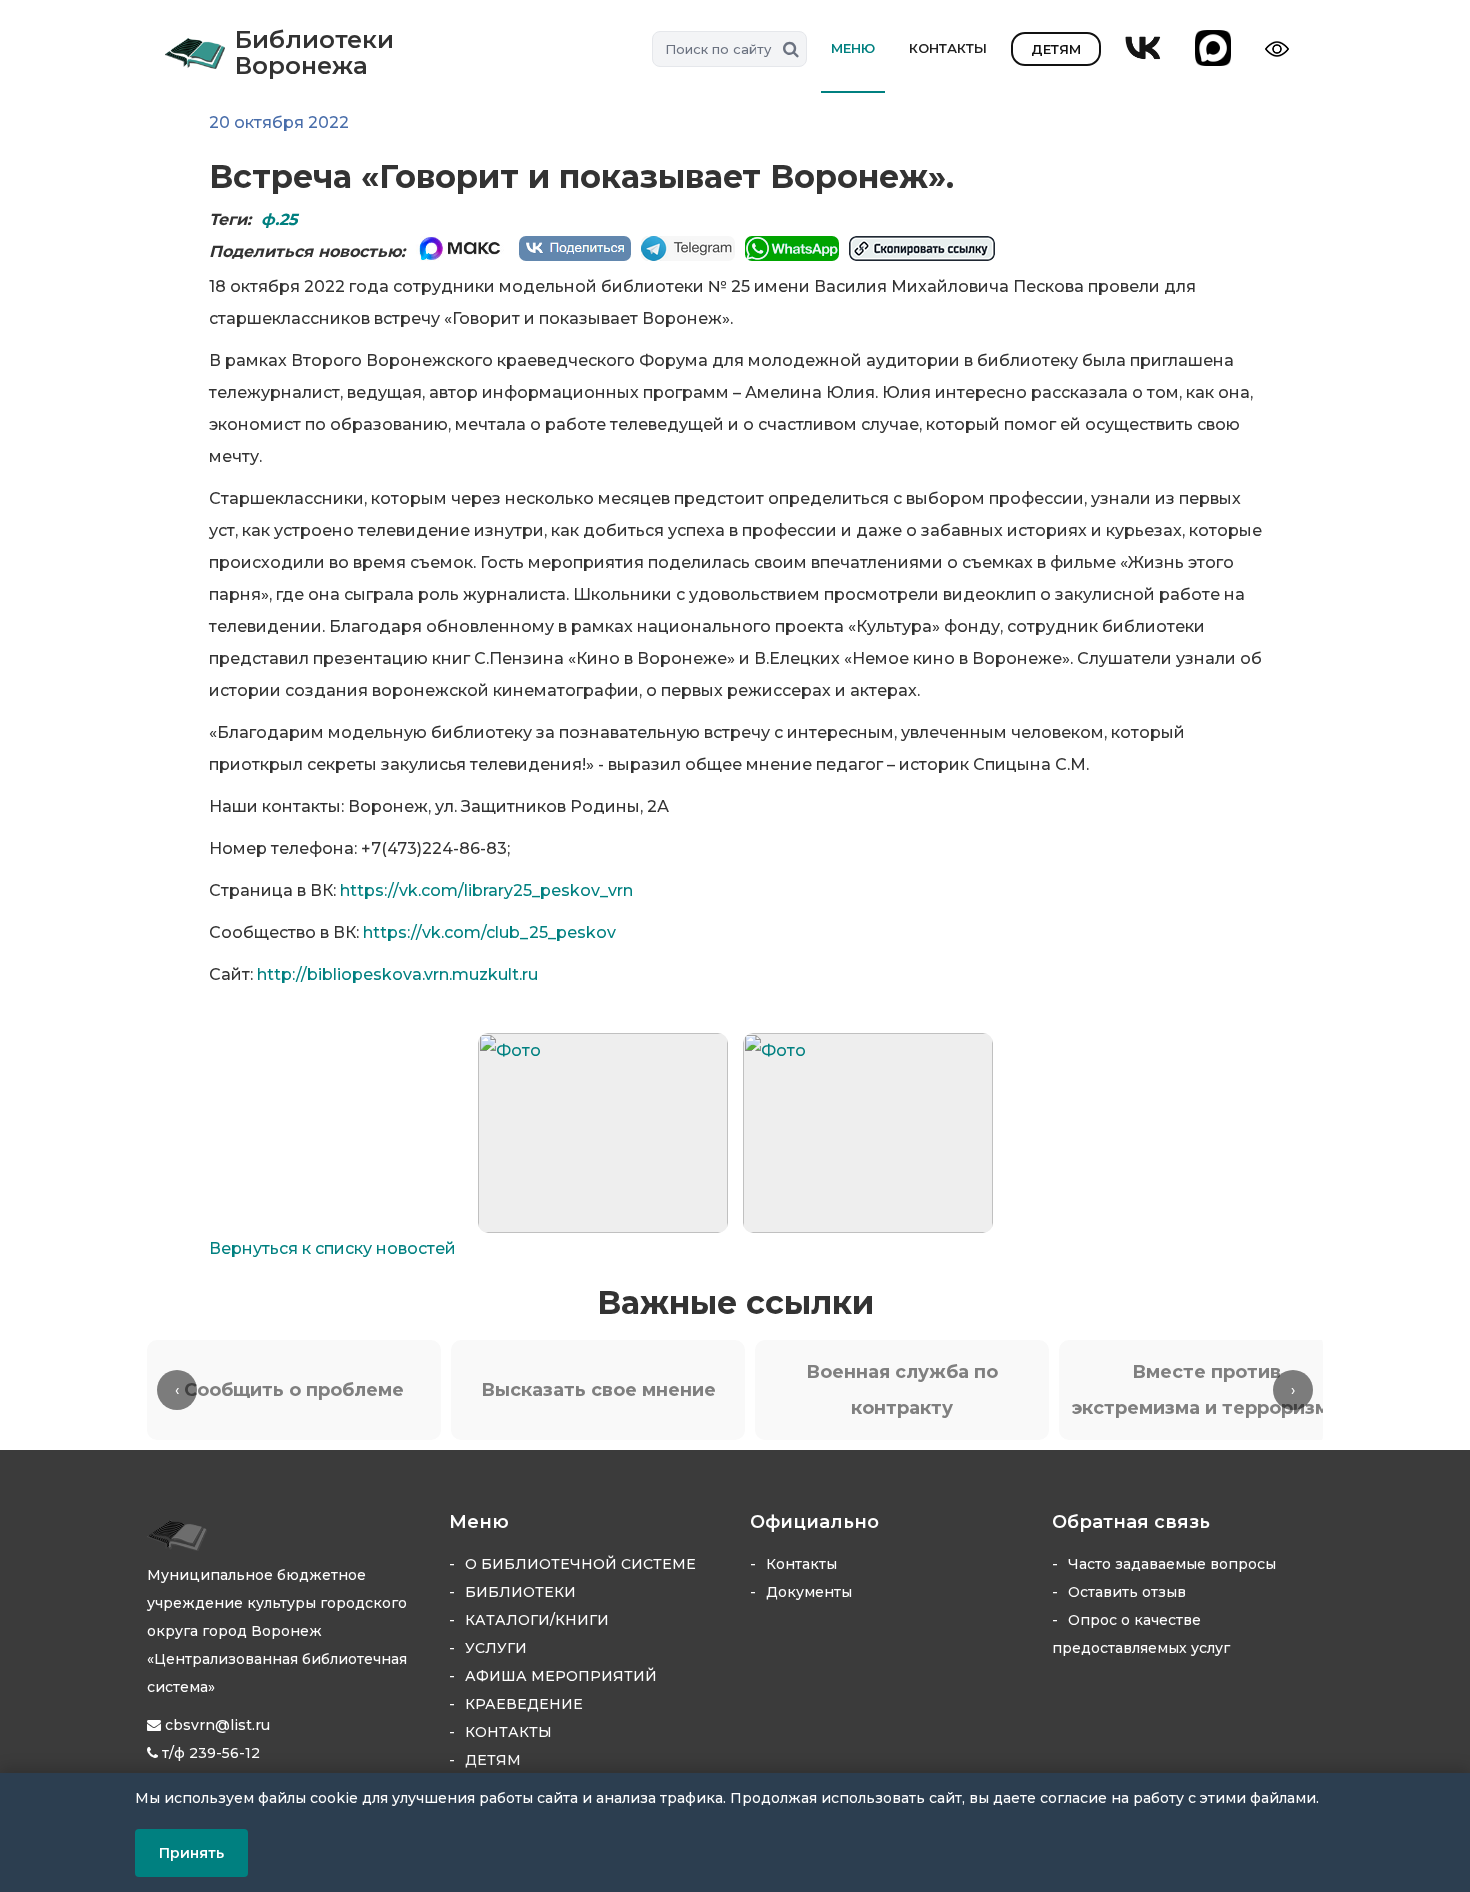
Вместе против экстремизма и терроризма (1206, 1390)
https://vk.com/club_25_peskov (489, 932)
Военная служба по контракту (902, 1390)
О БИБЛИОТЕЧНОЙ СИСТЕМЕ (580, 1564)
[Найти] (788, 49)
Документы (809, 1592)
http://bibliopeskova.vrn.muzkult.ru (397, 974)
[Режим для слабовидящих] (1280, 49)
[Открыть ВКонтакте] (1143, 49)
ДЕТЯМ (1056, 49)
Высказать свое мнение (598, 1390)
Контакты (801, 1564)
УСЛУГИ (496, 1648)
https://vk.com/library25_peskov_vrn (486, 890)
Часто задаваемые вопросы (1172, 1564)
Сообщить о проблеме (294, 1390)
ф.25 (279, 219)
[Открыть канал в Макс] (1213, 49)
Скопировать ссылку (922, 248)
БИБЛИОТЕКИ (520, 1592)
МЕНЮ (853, 48)
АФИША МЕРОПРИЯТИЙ (561, 1676)
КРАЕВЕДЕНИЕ (524, 1704)
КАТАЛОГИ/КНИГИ (537, 1620)
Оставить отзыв (1127, 1592)
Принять (191, 1853)
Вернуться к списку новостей (332, 1248)
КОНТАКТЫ (948, 48)
